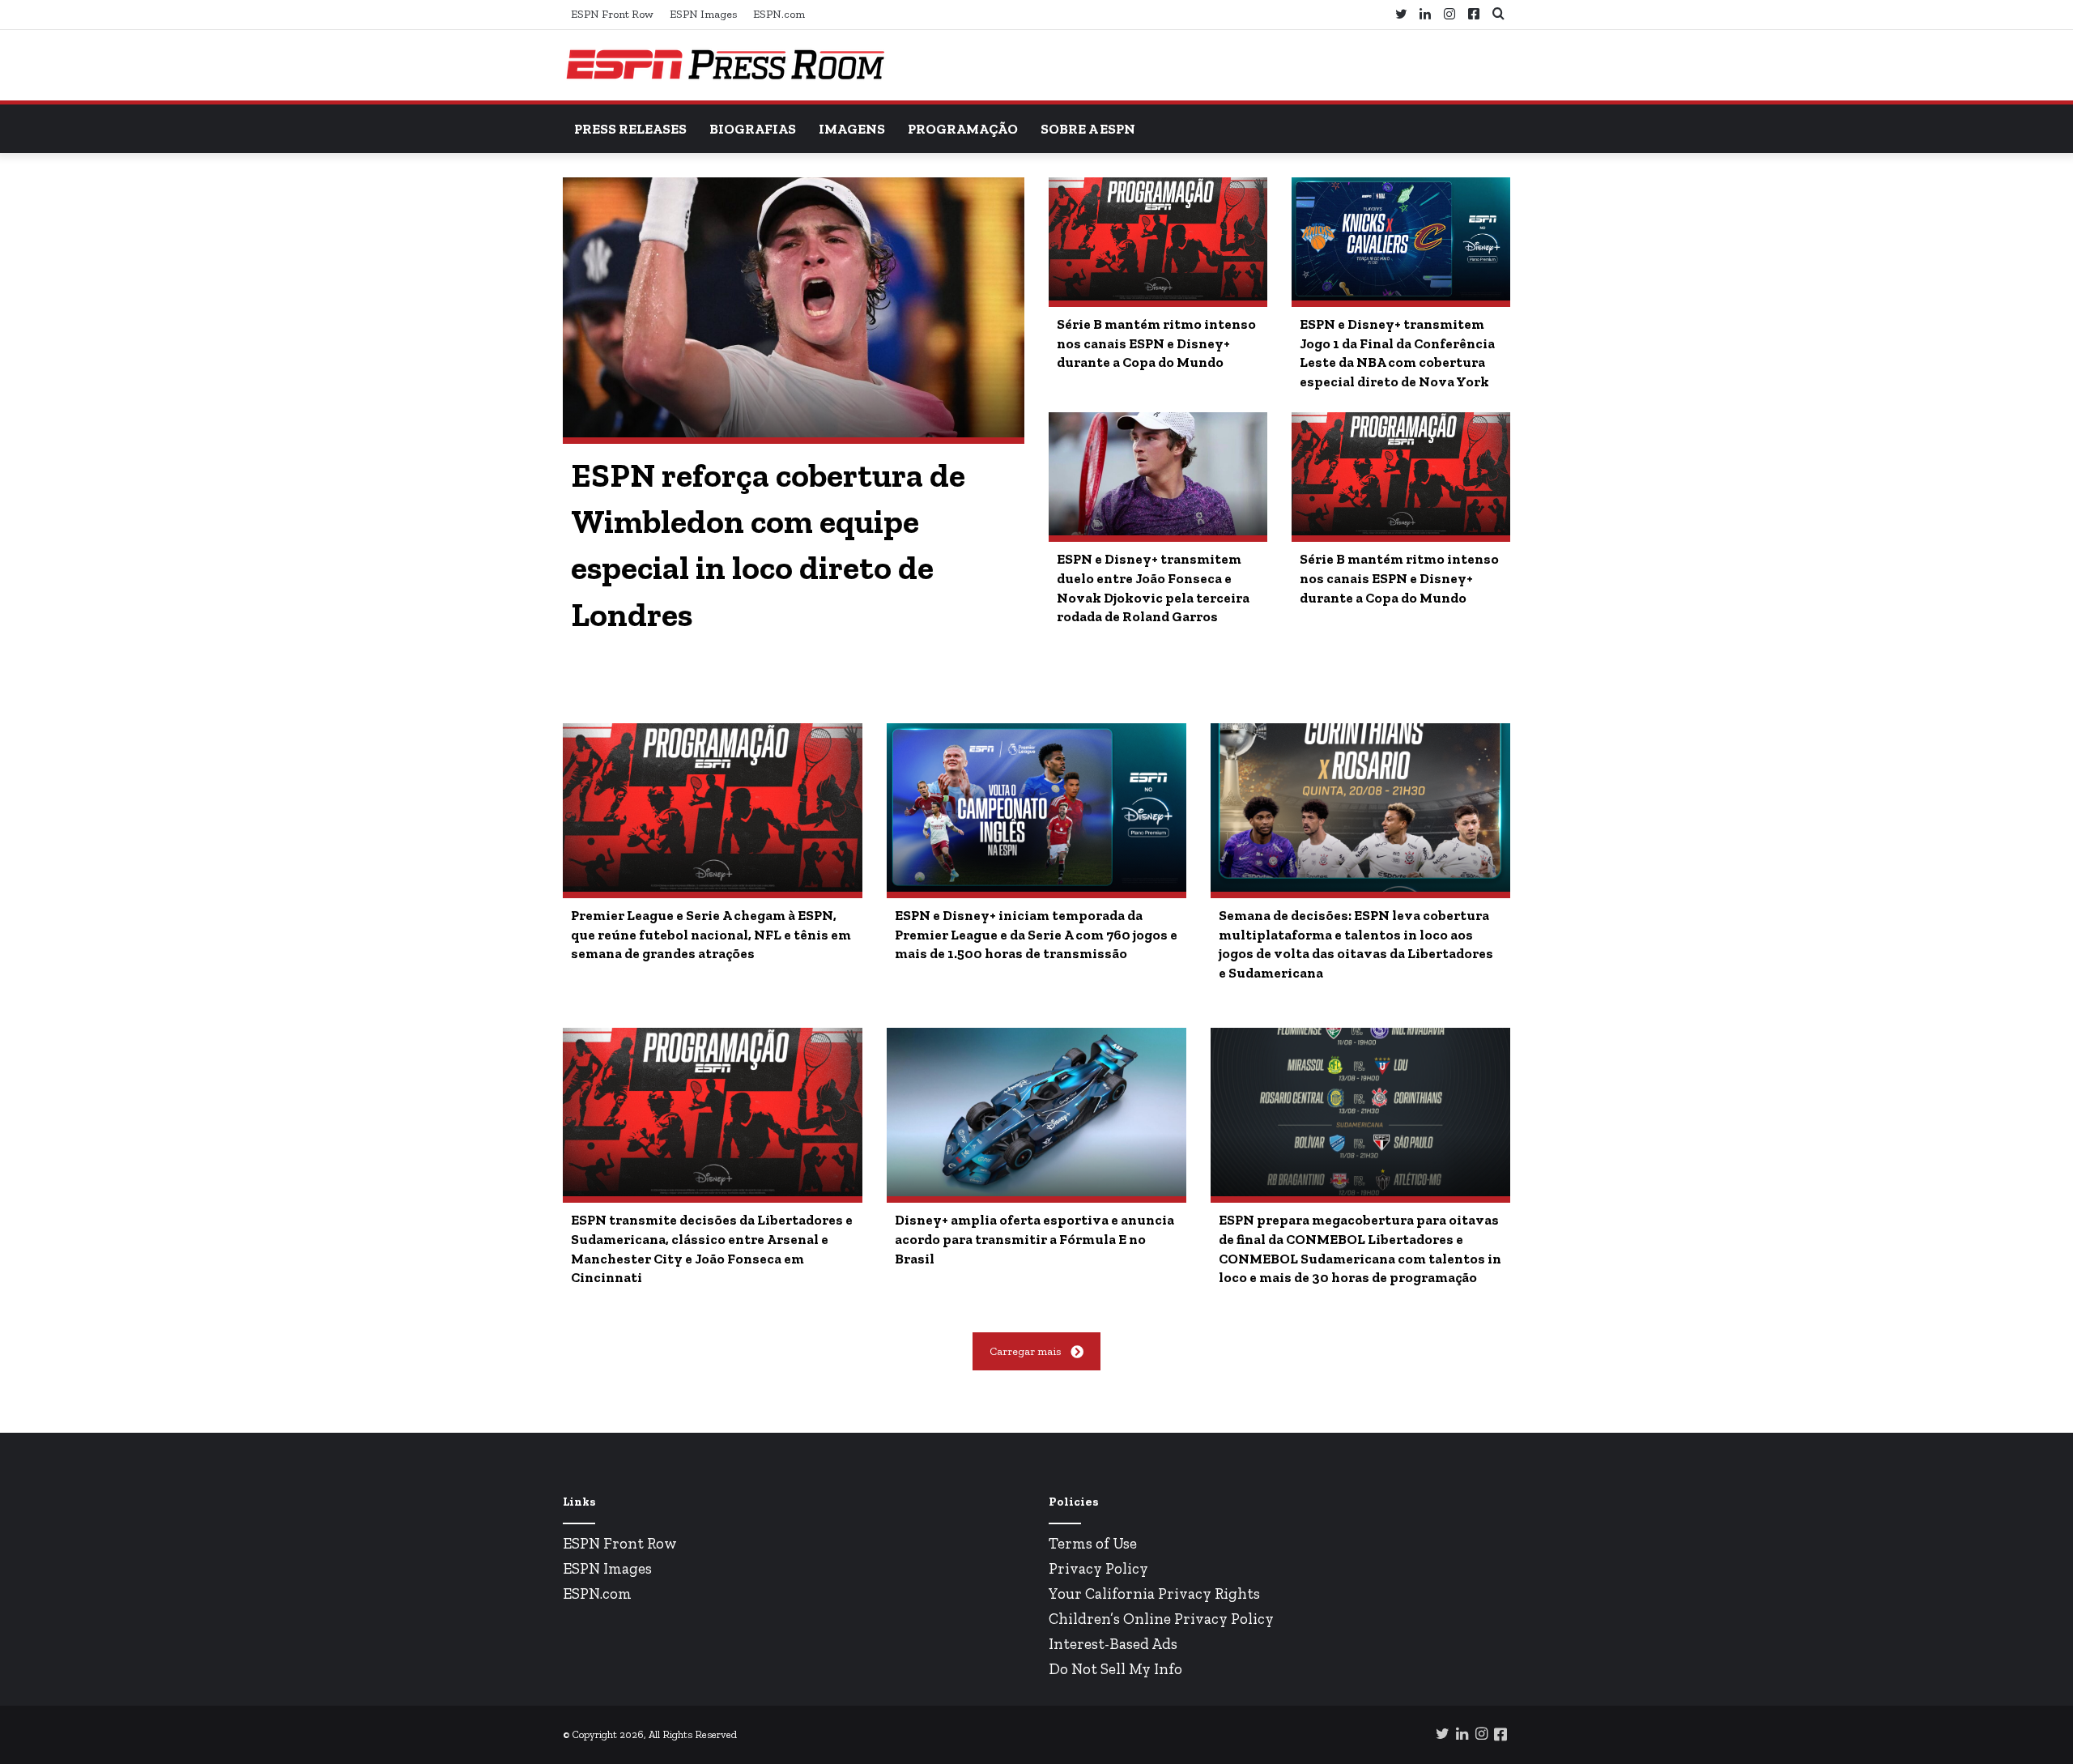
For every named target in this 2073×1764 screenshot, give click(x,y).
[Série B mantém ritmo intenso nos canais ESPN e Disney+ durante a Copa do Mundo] (1158, 239)
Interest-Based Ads (1113, 1644)
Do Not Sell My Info (1115, 1669)
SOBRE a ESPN (1088, 129)
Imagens (852, 129)
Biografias (753, 129)
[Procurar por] (1498, 14)
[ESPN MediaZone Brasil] (725, 65)
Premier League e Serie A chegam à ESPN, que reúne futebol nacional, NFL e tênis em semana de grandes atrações (711, 935)
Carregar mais (1025, 1351)
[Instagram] (1449, 15)
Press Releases (630, 129)
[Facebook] (1474, 14)
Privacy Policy (1098, 1568)
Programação (963, 129)
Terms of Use (1093, 1543)
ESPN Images (703, 14)
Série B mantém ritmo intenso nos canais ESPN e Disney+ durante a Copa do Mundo (1156, 343)
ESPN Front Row (612, 14)
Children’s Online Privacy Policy (1161, 1619)
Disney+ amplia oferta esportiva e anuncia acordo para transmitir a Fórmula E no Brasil (1034, 1239)
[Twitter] (1401, 15)
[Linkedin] (1425, 15)
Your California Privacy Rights (1154, 1594)
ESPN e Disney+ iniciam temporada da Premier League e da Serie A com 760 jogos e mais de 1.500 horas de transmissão (1036, 935)
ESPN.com (779, 14)
